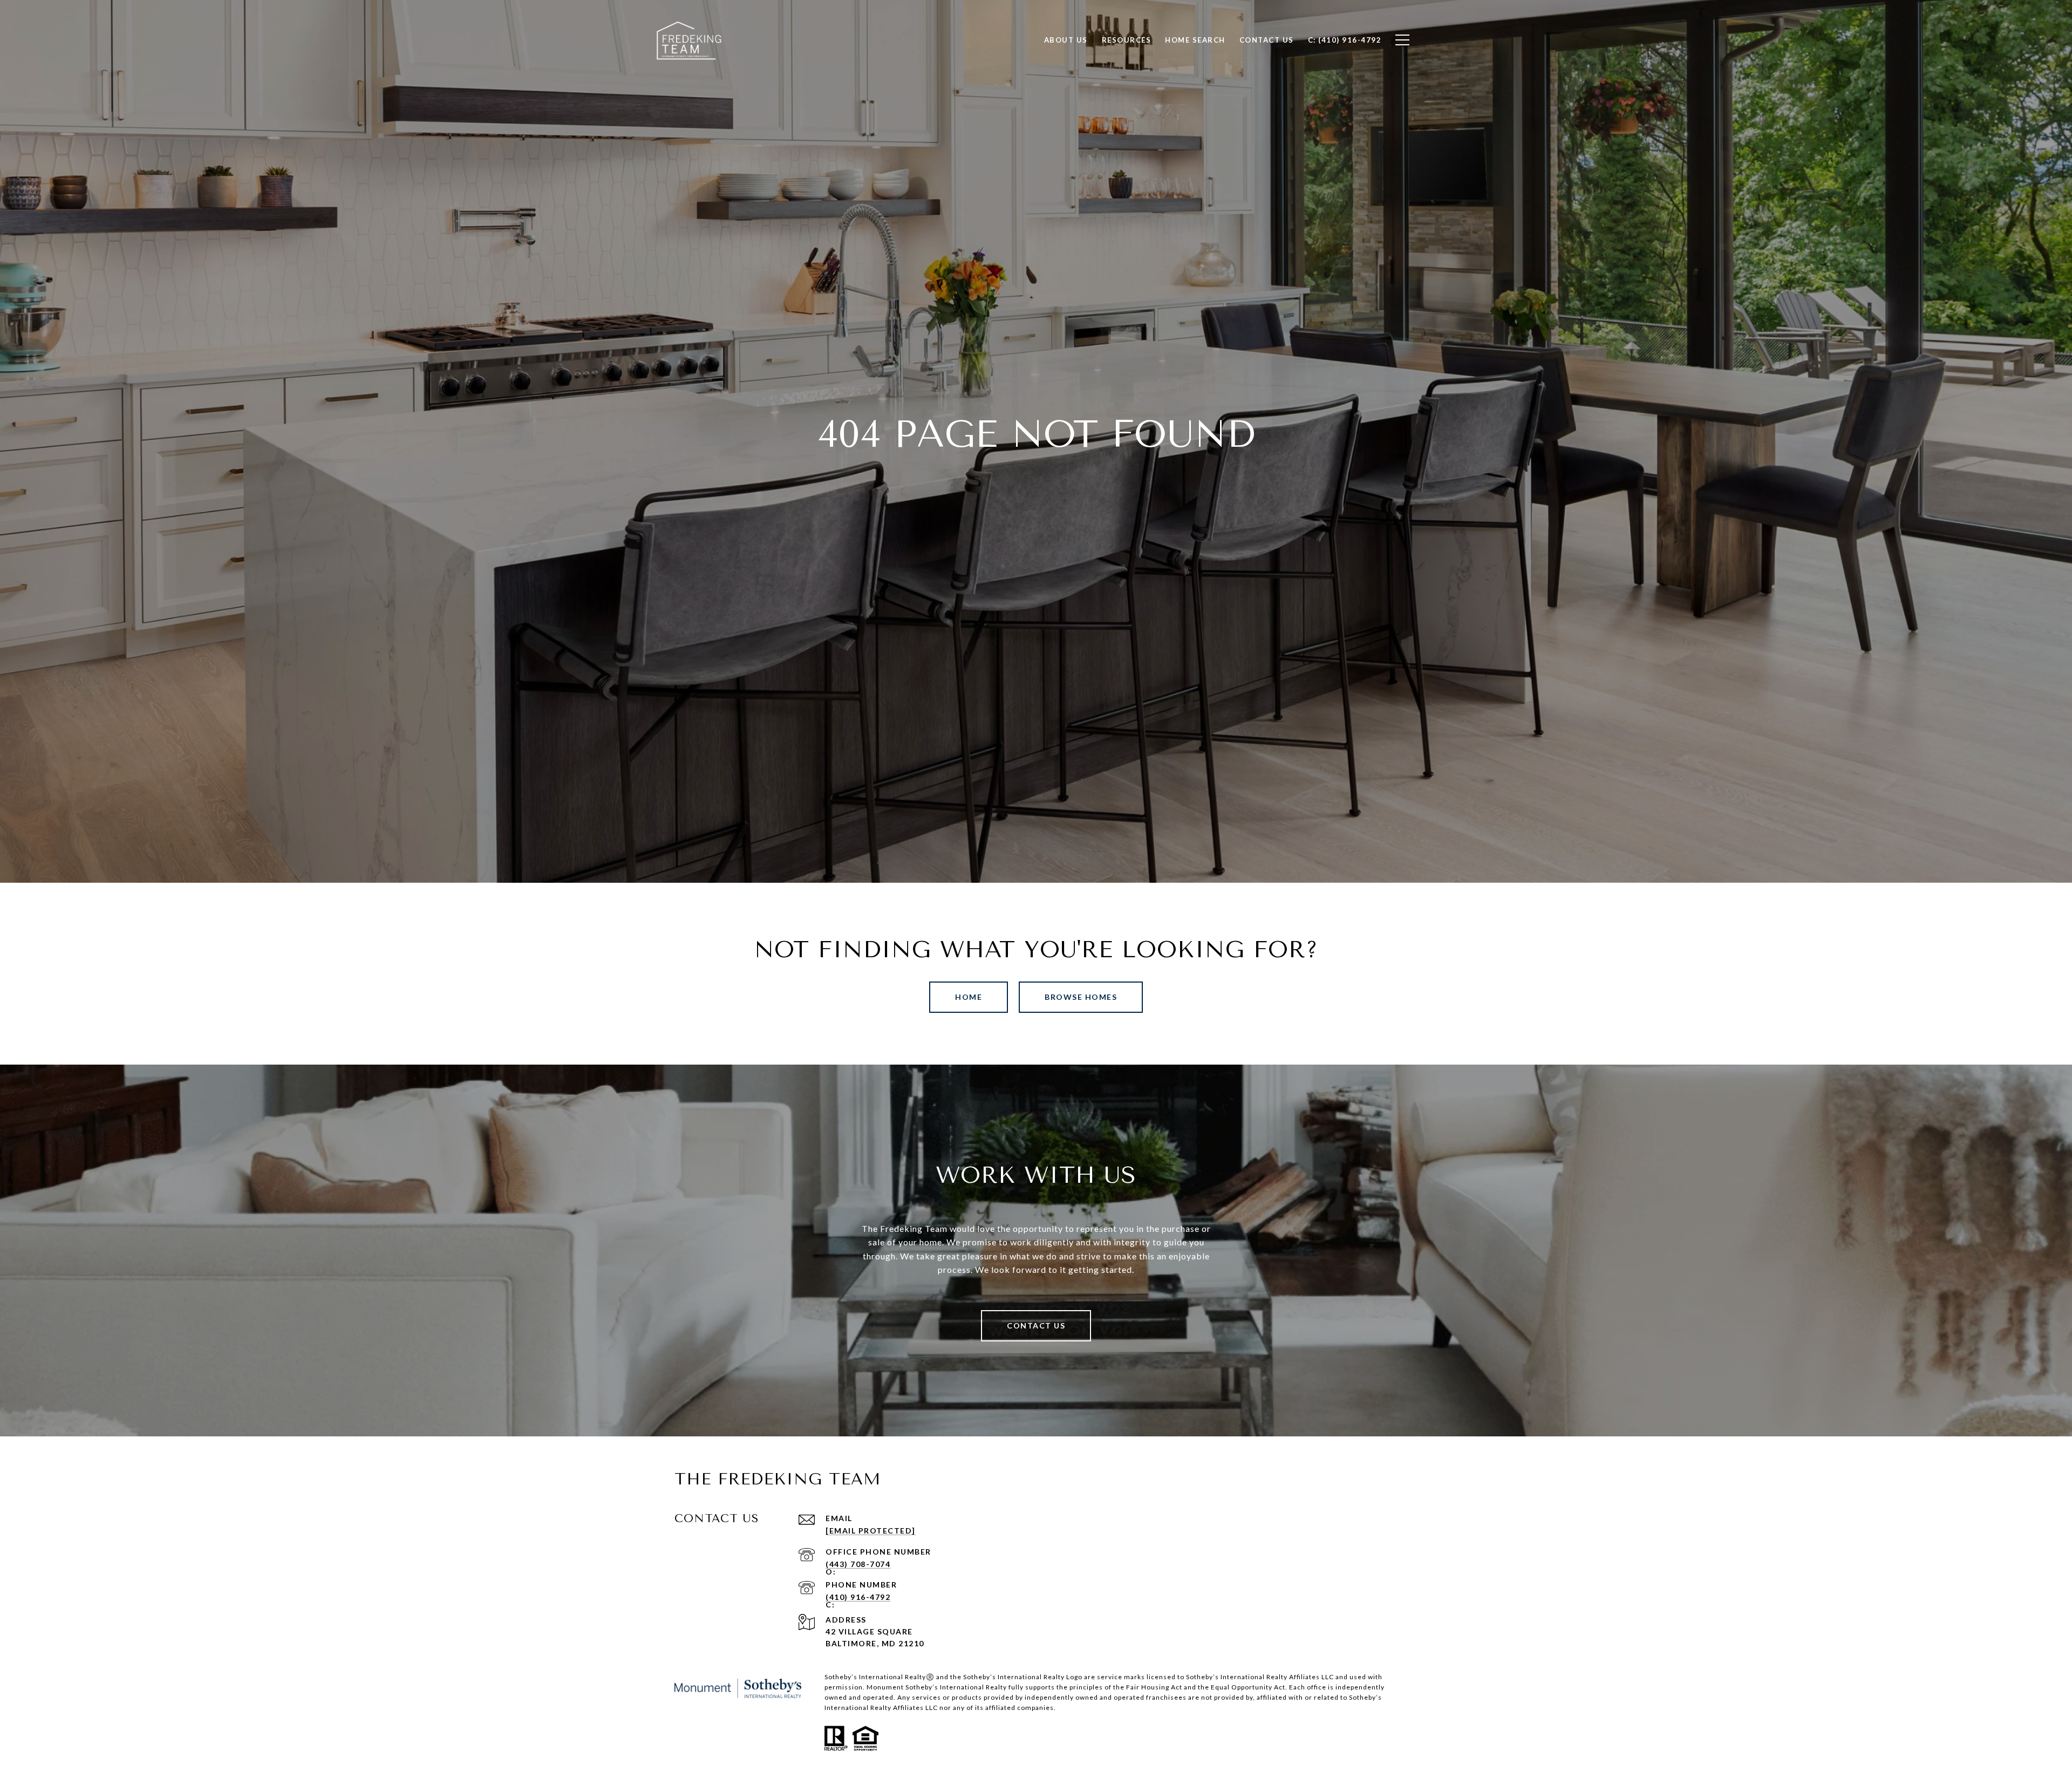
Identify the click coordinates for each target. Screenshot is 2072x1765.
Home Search (1195, 40)
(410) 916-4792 (858, 1597)
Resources (1127, 40)
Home (969, 997)
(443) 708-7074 (858, 1564)
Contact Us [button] (1036, 1326)
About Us (1066, 40)
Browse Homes (1081, 997)
